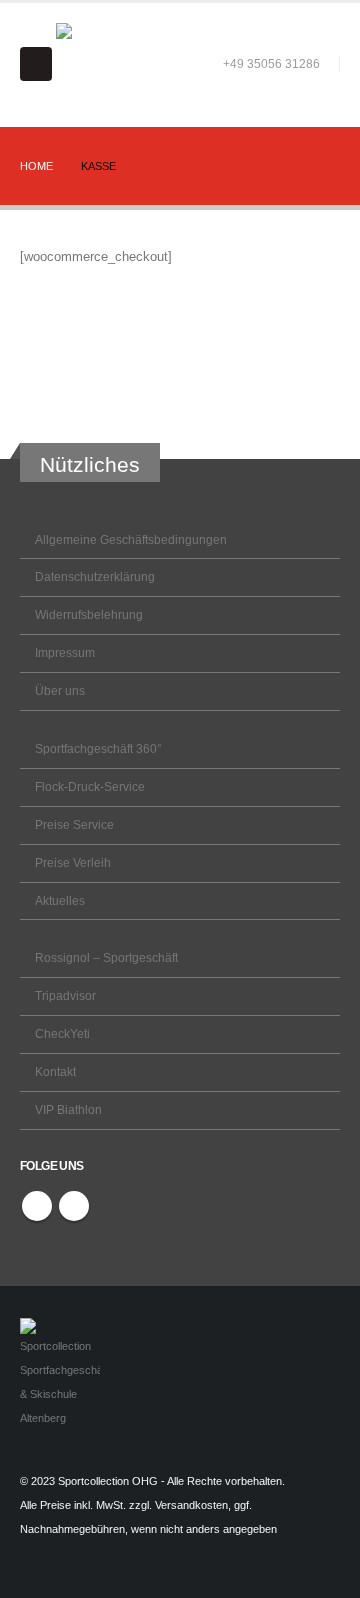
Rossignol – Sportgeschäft (106, 957)
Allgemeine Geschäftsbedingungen (131, 539)
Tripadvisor (65, 995)
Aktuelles (60, 900)
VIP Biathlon (68, 1109)
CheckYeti (62, 1033)
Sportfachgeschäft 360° (98, 748)
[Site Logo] (97, 64)
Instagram (74, 1206)
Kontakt (55, 1071)
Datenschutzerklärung (95, 576)
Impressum (65, 652)
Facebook (37, 1206)
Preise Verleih (73, 862)
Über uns (60, 690)
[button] (36, 64)
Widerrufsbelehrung (89, 614)
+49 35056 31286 (271, 63)
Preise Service (74, 824)
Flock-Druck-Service (90, 786)
